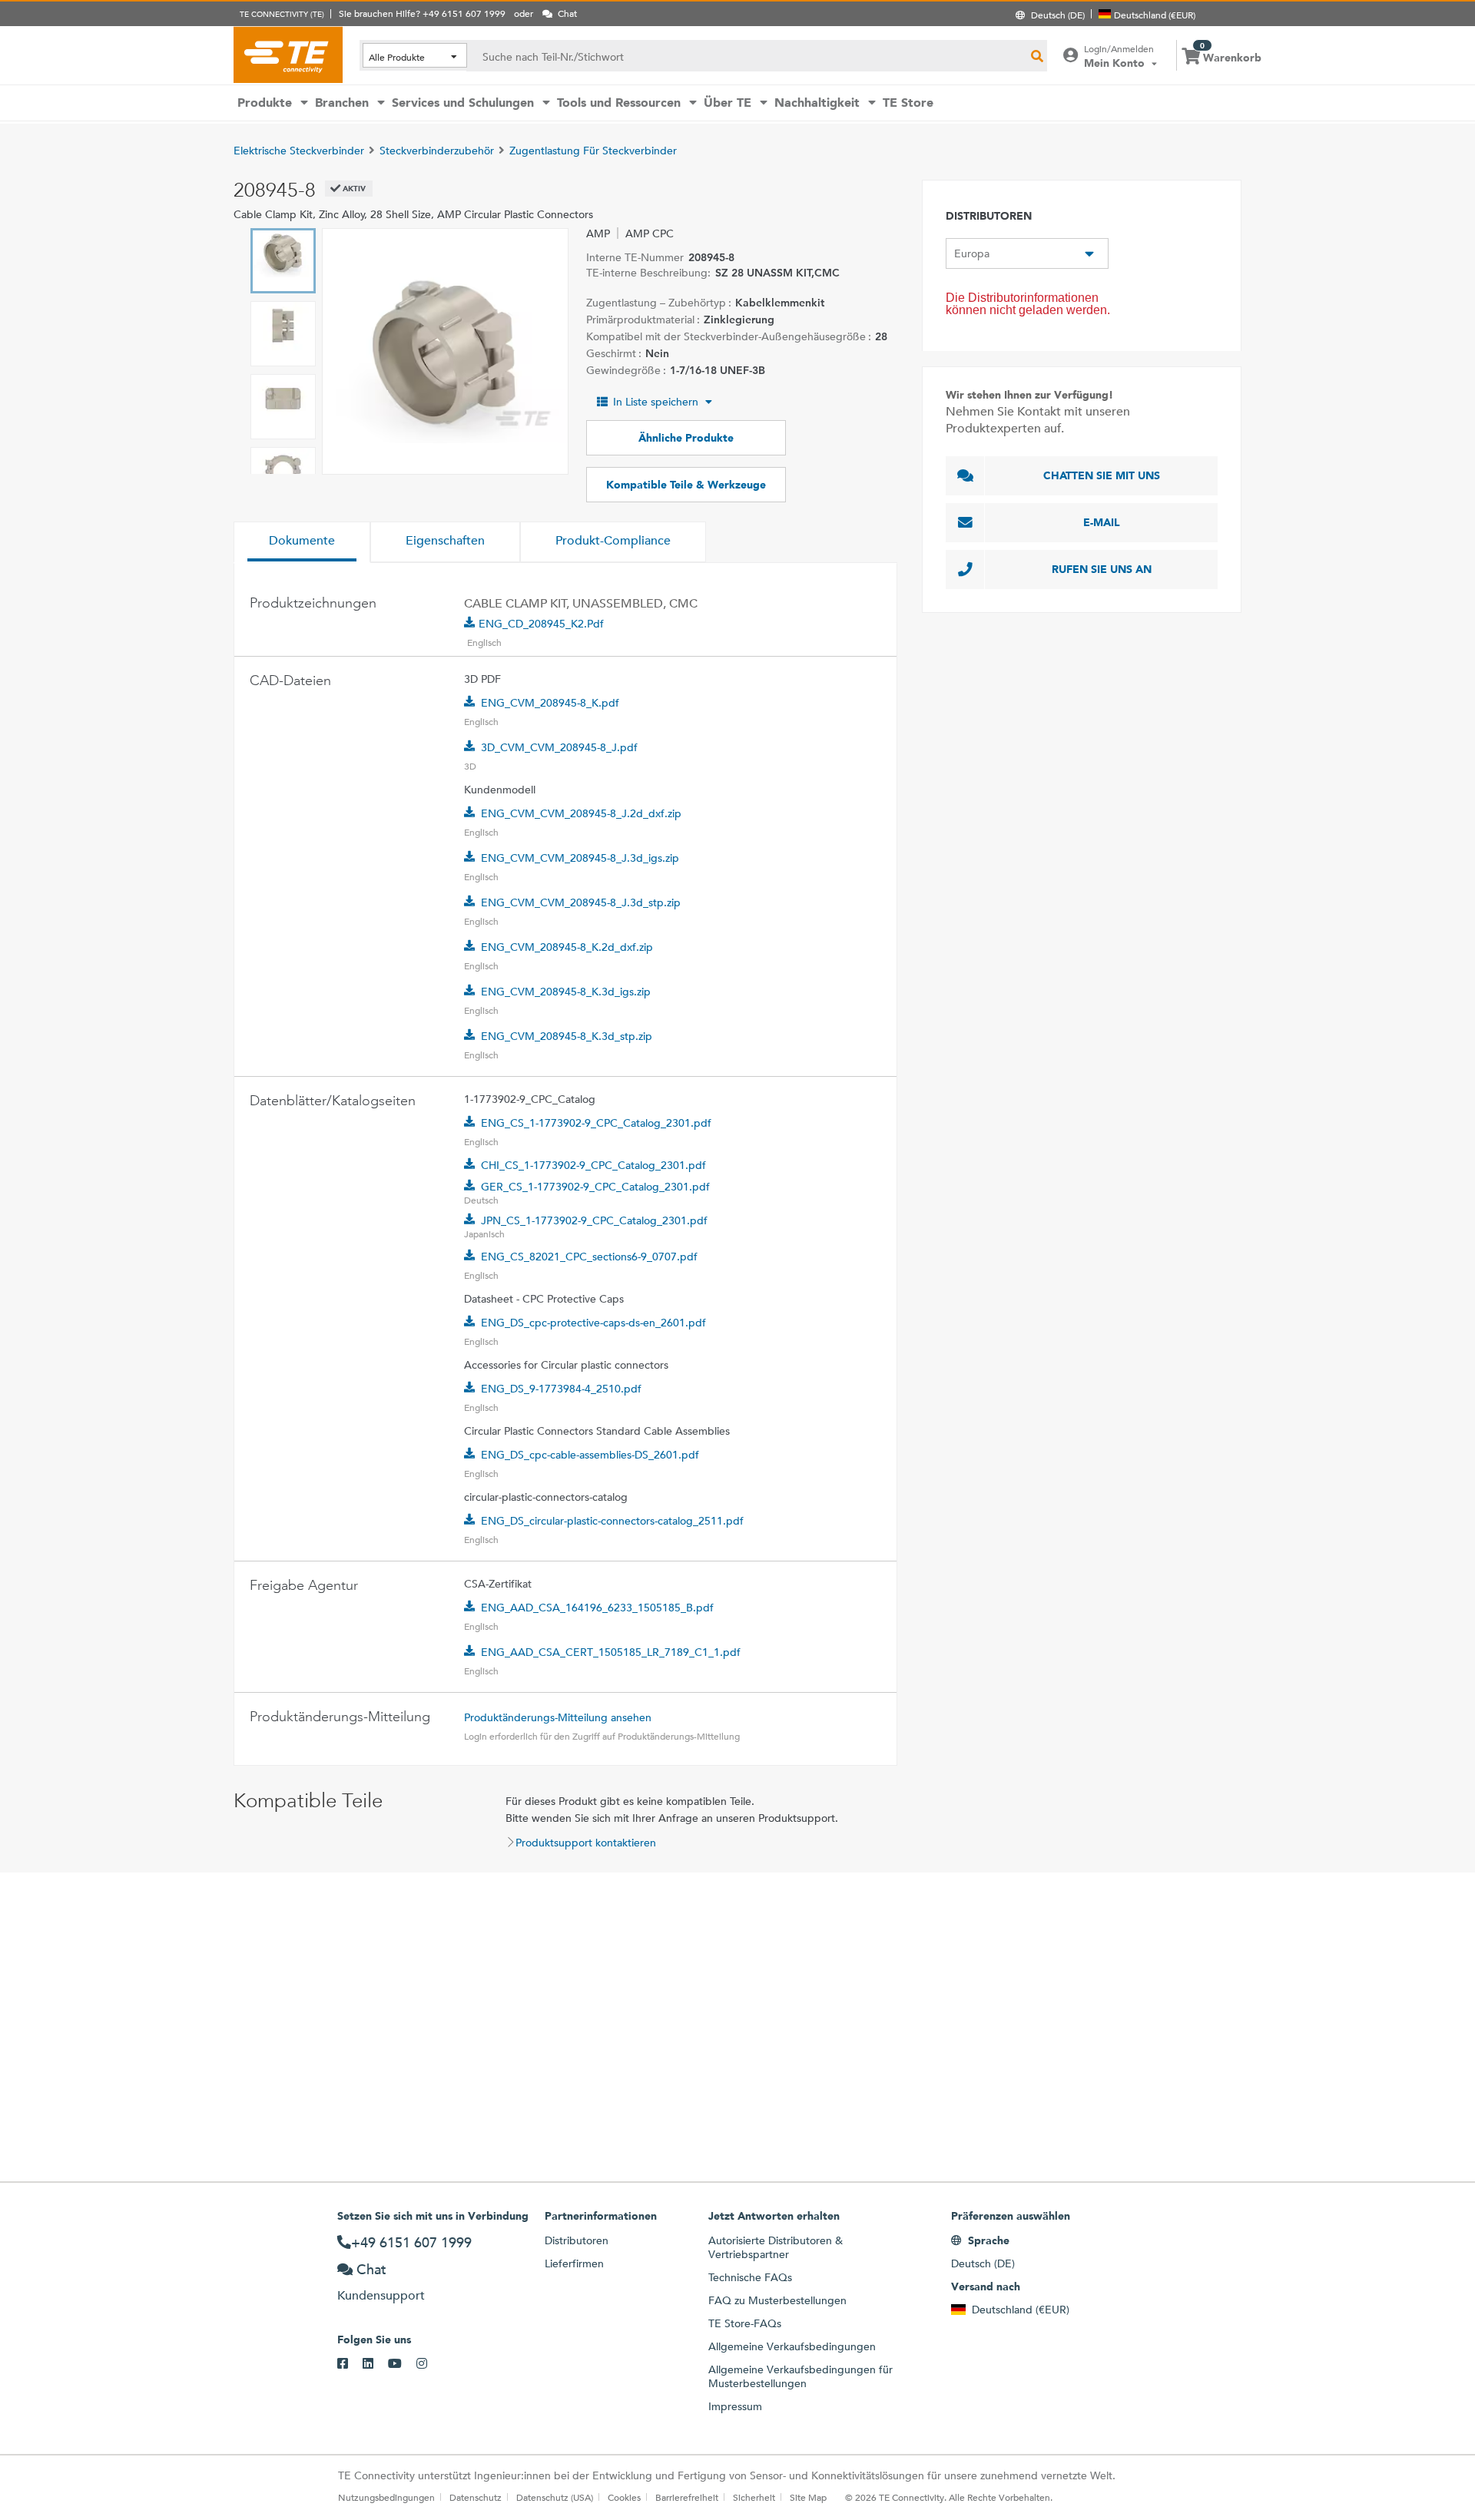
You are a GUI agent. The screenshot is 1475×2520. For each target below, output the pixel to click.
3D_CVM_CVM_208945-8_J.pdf (559, 747)
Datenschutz (476, 2497)
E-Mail (1102, 522)
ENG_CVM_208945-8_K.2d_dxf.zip (567, 947)
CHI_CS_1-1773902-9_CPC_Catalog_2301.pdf (593, 1165)
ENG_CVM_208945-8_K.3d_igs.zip (566, 992)
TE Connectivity (288, 55)
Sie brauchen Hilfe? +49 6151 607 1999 (422, 13)
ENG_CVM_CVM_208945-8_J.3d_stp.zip (581, 902)
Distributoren (577, 2240)
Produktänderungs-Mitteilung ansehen (558, 1717)
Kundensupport (381, 2295)
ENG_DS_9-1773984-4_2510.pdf (561, 1389)
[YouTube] (402, 2364)
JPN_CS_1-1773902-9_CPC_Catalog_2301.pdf (594, 1220)
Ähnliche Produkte (686, 438)
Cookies (624, 2497)
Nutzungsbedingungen (386, 2497)
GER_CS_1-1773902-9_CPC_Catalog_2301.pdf (595, 1187)
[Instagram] (429, 2364)
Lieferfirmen (574, 2263)
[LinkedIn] (375, 2364)
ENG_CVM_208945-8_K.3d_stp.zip (567, 1036)
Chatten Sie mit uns (1102, 475)
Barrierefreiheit (687, 2497)
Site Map (808, 2497)
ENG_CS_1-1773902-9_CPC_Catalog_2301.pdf (596, 1123)
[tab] (302, 542)
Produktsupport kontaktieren (586, 1843)
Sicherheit (754, 2497)
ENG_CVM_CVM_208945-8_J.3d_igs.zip (580, 858)
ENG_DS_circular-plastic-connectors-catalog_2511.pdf (612, 1521)
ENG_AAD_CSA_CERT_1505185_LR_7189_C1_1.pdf (611, 1652)
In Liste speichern (656, 402)
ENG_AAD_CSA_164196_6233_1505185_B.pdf (597, 1608)
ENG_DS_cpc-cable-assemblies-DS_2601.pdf (590, 1455)
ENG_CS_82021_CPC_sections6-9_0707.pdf (589, 1257)
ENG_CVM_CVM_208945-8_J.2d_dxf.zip (581, 813)
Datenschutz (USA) (555, 2497)
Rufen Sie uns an (1102, 569)
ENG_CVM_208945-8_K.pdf (550, 703)
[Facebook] (350, 2364)
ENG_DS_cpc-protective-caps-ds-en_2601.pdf (593, 1323)
